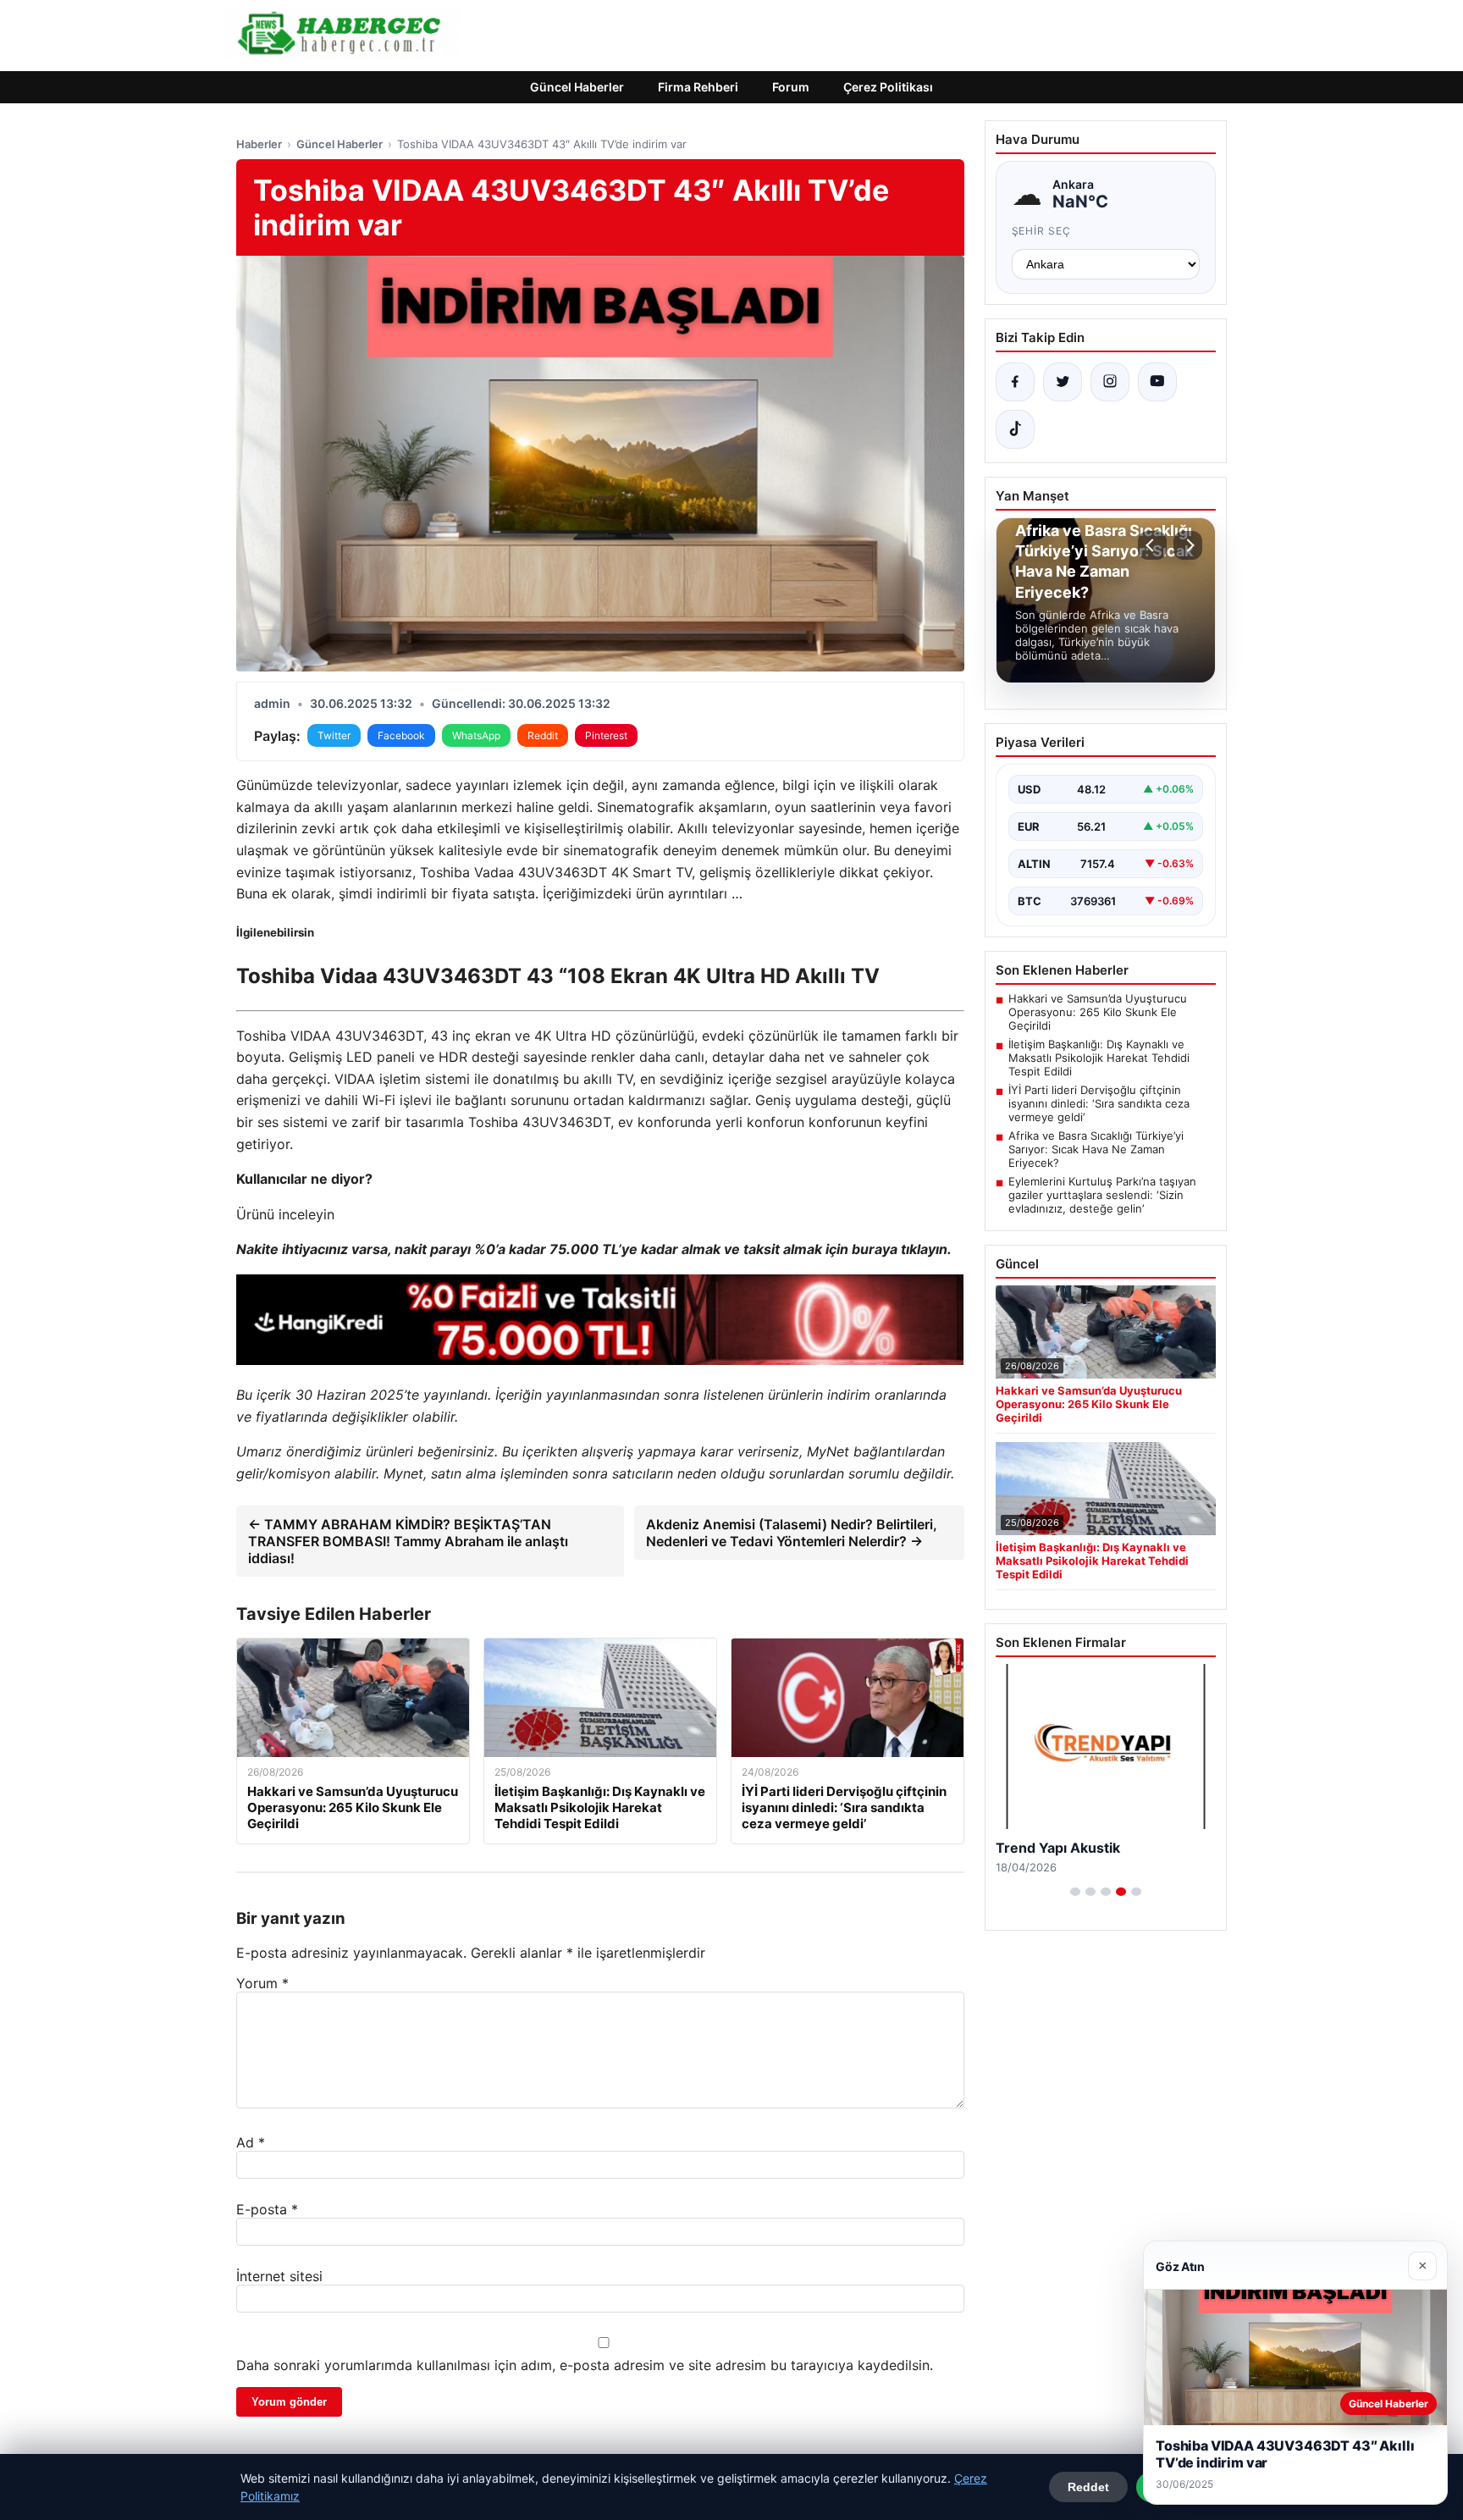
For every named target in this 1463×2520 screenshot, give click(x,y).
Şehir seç (1042, 231)
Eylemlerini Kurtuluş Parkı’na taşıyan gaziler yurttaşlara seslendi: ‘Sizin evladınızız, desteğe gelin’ (1102, 1195)
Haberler (259, 144)
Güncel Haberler (577, 87)
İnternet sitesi (279, 2276)
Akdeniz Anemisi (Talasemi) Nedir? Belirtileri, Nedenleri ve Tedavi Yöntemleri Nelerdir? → (792, 1533)
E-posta (267, 2209)
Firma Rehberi (698, 87)
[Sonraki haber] (1188, 545)
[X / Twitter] (1063, 382)
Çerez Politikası (888, 87)
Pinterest (606, 735)
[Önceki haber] (1152, 545)
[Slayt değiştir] (1075, 1892)
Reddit (543, 735)
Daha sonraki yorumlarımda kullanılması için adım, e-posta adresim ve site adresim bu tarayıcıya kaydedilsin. (585, 2365)
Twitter (334, 735)
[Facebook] (1015, 382)
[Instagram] (1110, 382)
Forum (791, 87)
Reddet (1088, 2487)
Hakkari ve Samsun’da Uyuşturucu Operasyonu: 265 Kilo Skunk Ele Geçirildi (1098, 1012)
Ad (251, 2142)
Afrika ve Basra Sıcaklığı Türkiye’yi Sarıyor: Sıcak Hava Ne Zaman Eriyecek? (1096, 1149)
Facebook (401, 735)
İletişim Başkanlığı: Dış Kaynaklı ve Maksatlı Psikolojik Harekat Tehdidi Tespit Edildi (1099, 1058)
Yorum (262, 1983)
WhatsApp (476, 735)
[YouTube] (1157, 382)
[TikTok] (1015, 429)
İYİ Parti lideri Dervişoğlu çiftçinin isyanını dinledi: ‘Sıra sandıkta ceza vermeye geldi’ (1099, 1103)
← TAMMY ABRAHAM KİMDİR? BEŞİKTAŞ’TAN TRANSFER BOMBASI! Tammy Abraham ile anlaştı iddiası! (408, 1541)
